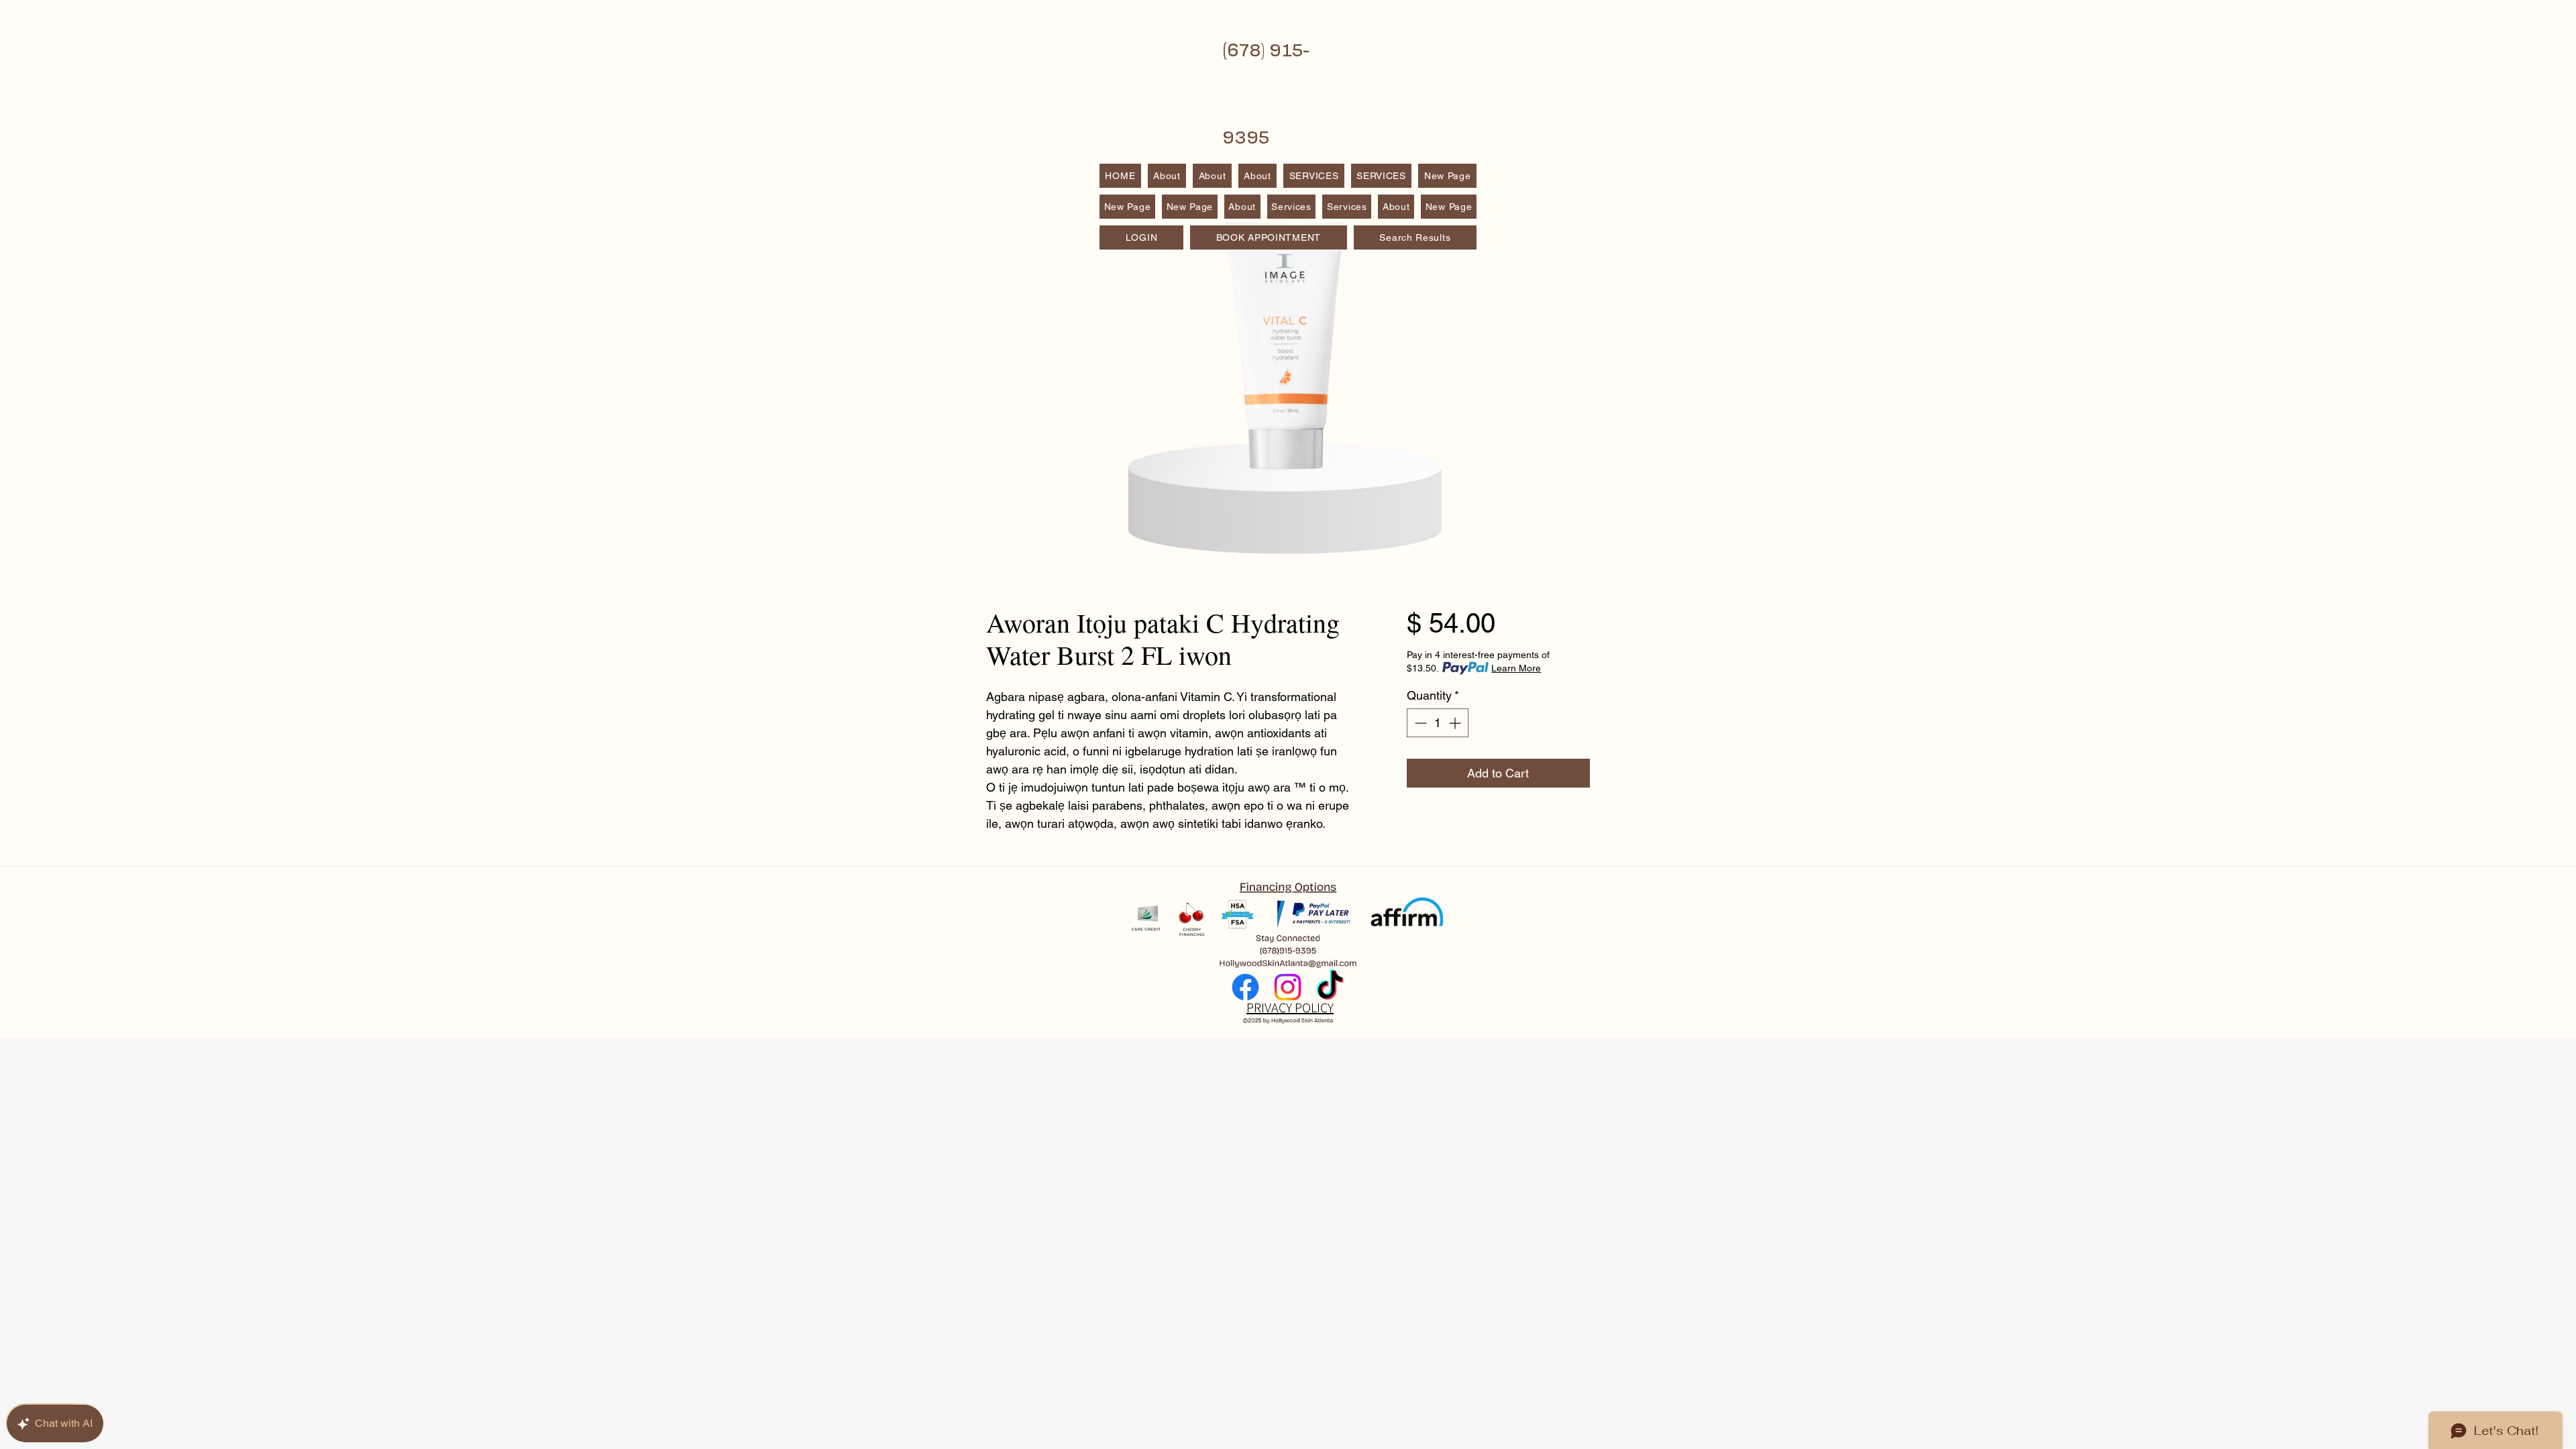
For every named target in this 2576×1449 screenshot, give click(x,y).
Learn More (1516, 668)
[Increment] (1456, 723)
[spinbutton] (1438, 723)
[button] (1382, 176)
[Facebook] (1245, 987)
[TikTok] (1330, 987)
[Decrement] (1419, 723)
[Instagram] (1288, 987)
